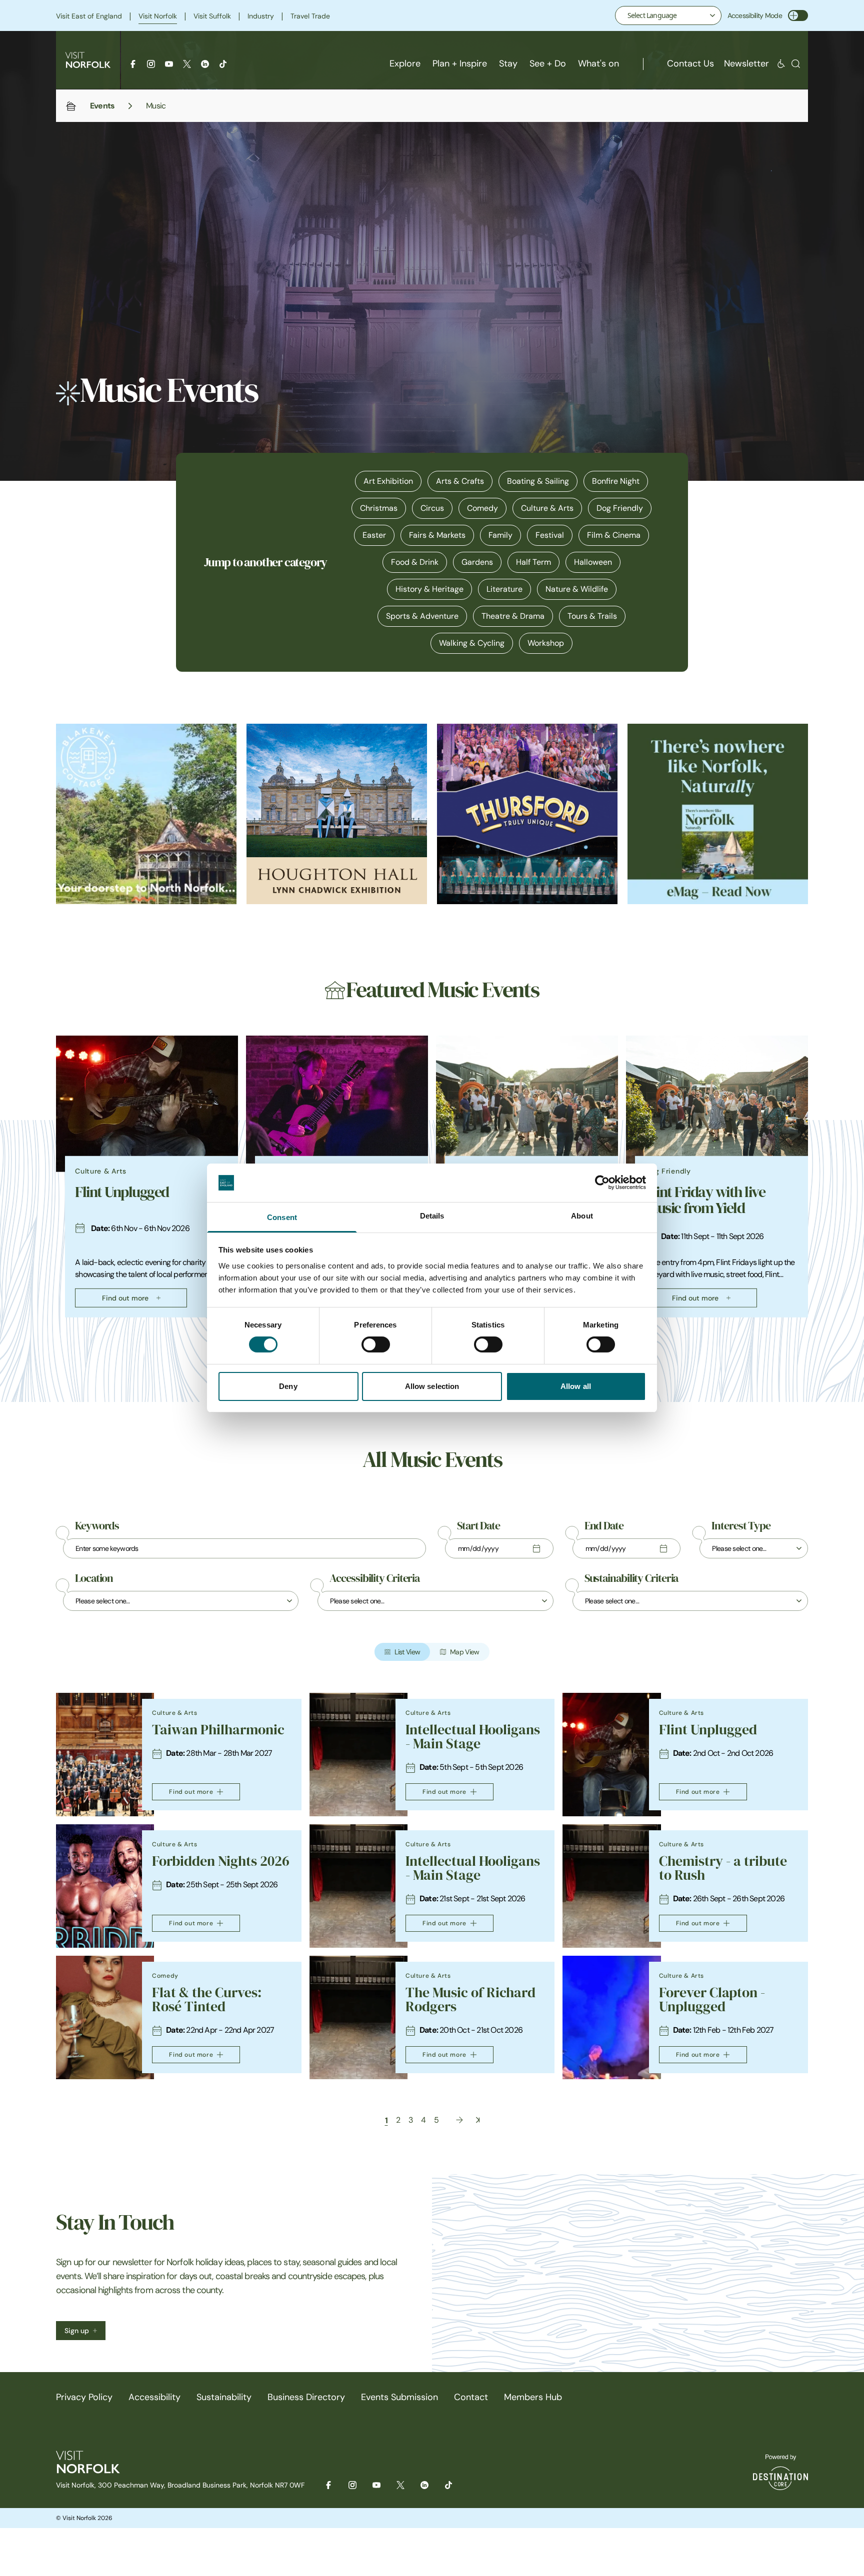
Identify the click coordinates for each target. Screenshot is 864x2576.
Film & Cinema (614, 535)
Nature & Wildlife (577, 589)
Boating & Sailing (538, 481)
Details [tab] (432, 1216)
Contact (471, 2397)
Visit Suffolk (212, 16)
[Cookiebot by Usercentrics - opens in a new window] (602, 1183)
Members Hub (533, 2397)
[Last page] (478, 2120)
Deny (288, 1386)
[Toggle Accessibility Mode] (798, 15)
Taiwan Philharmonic (218, 1730)
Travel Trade (310, 16)
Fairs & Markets (437, 535)
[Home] (71, 106)
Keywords (97, 1526)
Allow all (576, 1386)
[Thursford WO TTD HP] (527, 814)
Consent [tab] (282, 1217)
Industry (261, 16)
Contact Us (690, 63)
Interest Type (741, 1526)
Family (500, 535)
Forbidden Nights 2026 (221, 1861)
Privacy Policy (84, 2397)
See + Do (548, 63)
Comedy (482, 508)
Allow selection (432, 1386)
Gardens (477, 562)
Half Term (533, 562)
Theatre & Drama (513, 616)
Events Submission (399, 2397)
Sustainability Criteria (631, 1578)
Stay (508, 63)
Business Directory (306, 2397)
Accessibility (154, 2397)
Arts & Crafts (460, 481)
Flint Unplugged (122, 1192)
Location (94, 1578)
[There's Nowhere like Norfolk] (718, 814)
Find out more (125, 1298)
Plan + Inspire (460, 63)
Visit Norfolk (158, 16)
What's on (598, 63)
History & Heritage (429, 589)
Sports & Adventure (422, 616)
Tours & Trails (592, 616)
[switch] (376, 1344)
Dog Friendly (620, 508)
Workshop (546, 643)
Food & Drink (415, 562)
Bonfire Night (616, 481)
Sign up (77, 2331)
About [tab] (582, 1216)
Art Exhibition (388, 481)
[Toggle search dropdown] (796, 64)
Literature (504, 589)
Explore (405, 63)
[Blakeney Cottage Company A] (146, 814)
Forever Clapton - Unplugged (712, 1999)
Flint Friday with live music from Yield (705, 1200)
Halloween (593, 562)
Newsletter (746, 63)
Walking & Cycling (472, 643)
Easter (374, 535)
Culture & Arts (547, 508)
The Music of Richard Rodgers (470, 1999)
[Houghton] (337, 814)
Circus (432, 508)
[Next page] (459, 2120)
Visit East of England (89, 16)
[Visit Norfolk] (88, 60)
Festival (550, 535)
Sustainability (224, 2397)
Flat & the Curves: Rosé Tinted (207, 1999)
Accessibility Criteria (374, 1578)
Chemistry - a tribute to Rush (723, 1868)
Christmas (379, 508)
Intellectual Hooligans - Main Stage (473, 1737)
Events (102, 105)
